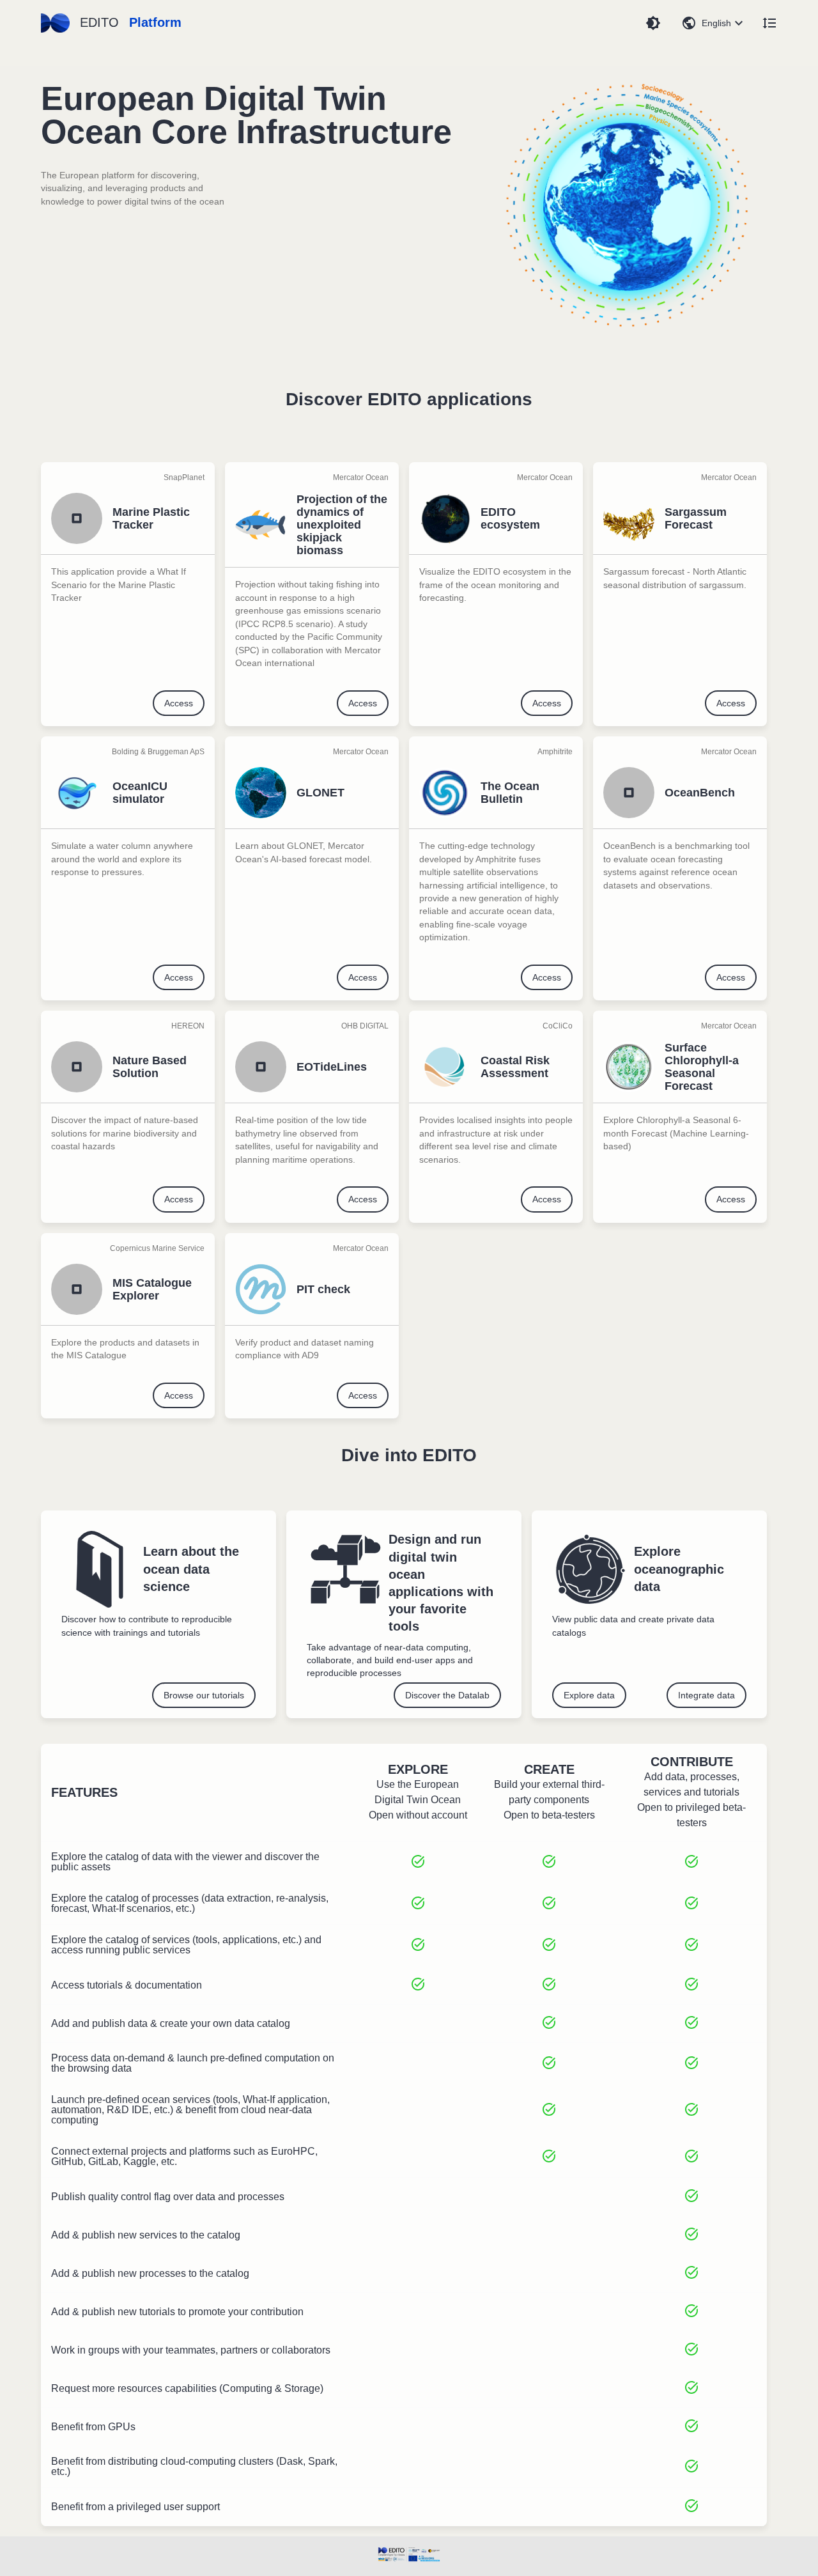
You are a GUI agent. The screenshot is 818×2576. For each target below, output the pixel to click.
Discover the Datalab (447, 1695)
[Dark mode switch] (653, 23)
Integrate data (706, 1695)
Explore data (589, 1695)
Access (179, 703)
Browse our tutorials (204, 1695)
